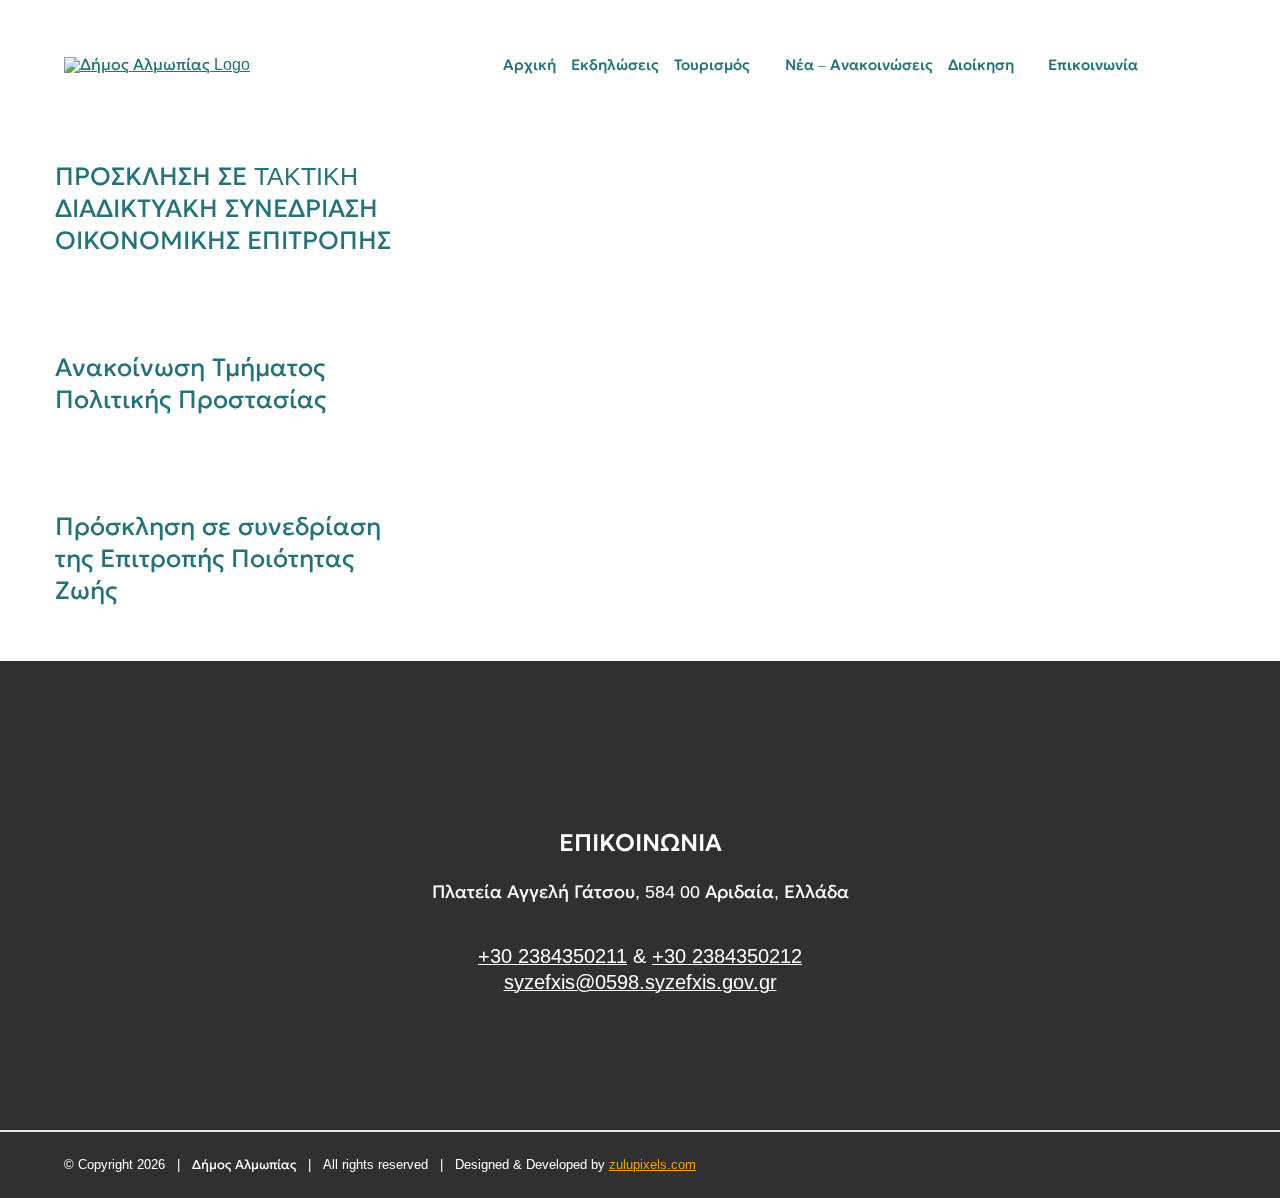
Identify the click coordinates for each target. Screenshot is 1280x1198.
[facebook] (640, 1057)
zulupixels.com (652, 1164)
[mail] (1175, 65)
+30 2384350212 (727, 956)
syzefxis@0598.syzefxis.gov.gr (640, 982)
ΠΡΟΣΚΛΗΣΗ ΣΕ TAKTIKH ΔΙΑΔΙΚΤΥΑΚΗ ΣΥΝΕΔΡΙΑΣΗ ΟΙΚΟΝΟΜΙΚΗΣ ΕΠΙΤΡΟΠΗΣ (223, 208)
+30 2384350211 (552, 956)
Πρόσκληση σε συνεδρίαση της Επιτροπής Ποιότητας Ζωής (218, 558)
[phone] (1209, 65)
